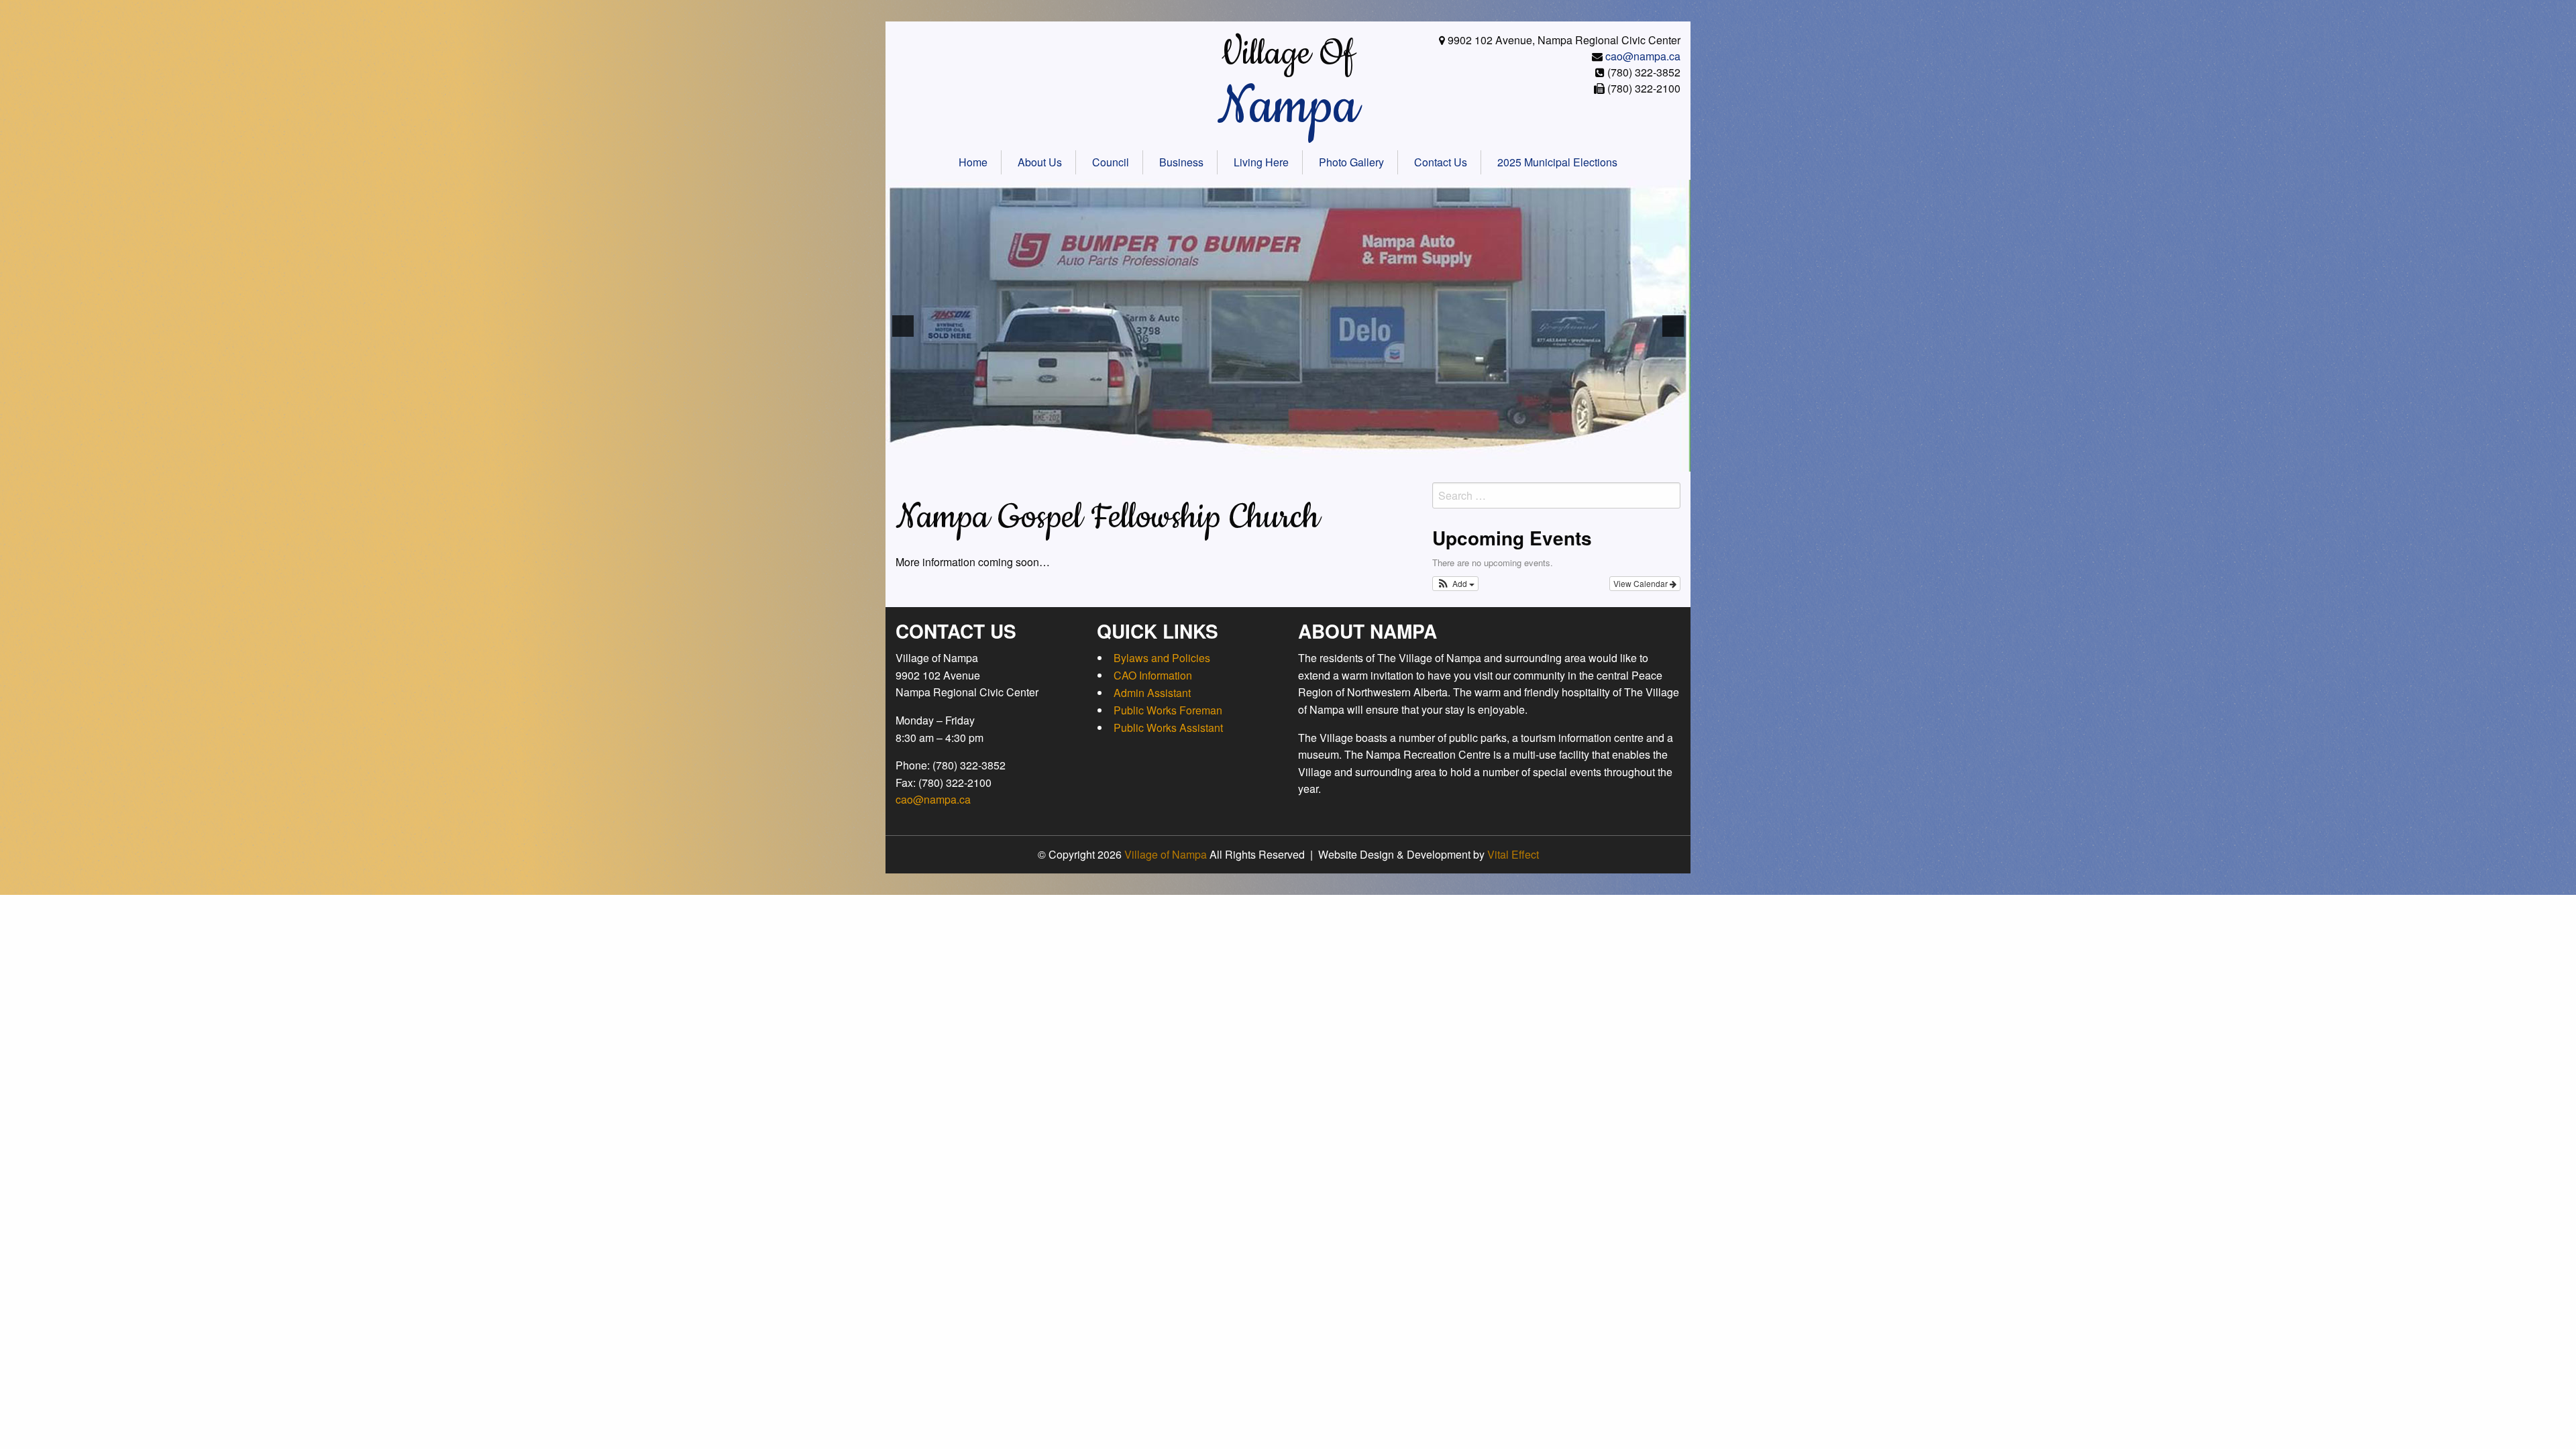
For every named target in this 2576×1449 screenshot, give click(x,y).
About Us (1040, 162)
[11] (1302, 460)
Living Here (1261, 162)
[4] (1203, 460)
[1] (1161, 460)
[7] (1246, 460)
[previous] (903, 326)
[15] (1358, 460)
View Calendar (1642, 583)
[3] (1189, 460)
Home (973, 162)
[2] (1175, 460)
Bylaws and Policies (1162, 658)
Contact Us (1441, 162)
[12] (1316, 460)
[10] (1288, 460)
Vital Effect (1513, 854)
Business (1181, 162)
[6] (1232, 460)
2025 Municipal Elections (1557, 162)
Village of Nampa (1166, 854)
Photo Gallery (1351, 162)
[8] (1260, 460)
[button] (1455, 584)
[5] (1218, 460)
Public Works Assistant (1168, 728)
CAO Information (1153, 675)
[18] (1401, 460)
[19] (1415, 460)
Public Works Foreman (1168, 710)
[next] (1673, 326)
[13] (1330, 460)
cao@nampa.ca (1643, 56)
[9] (1274, 460)
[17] (1387, 460)
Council (1111, 162)
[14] (1344, 460)
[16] (1373, 460)
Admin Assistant (1152, 693)
